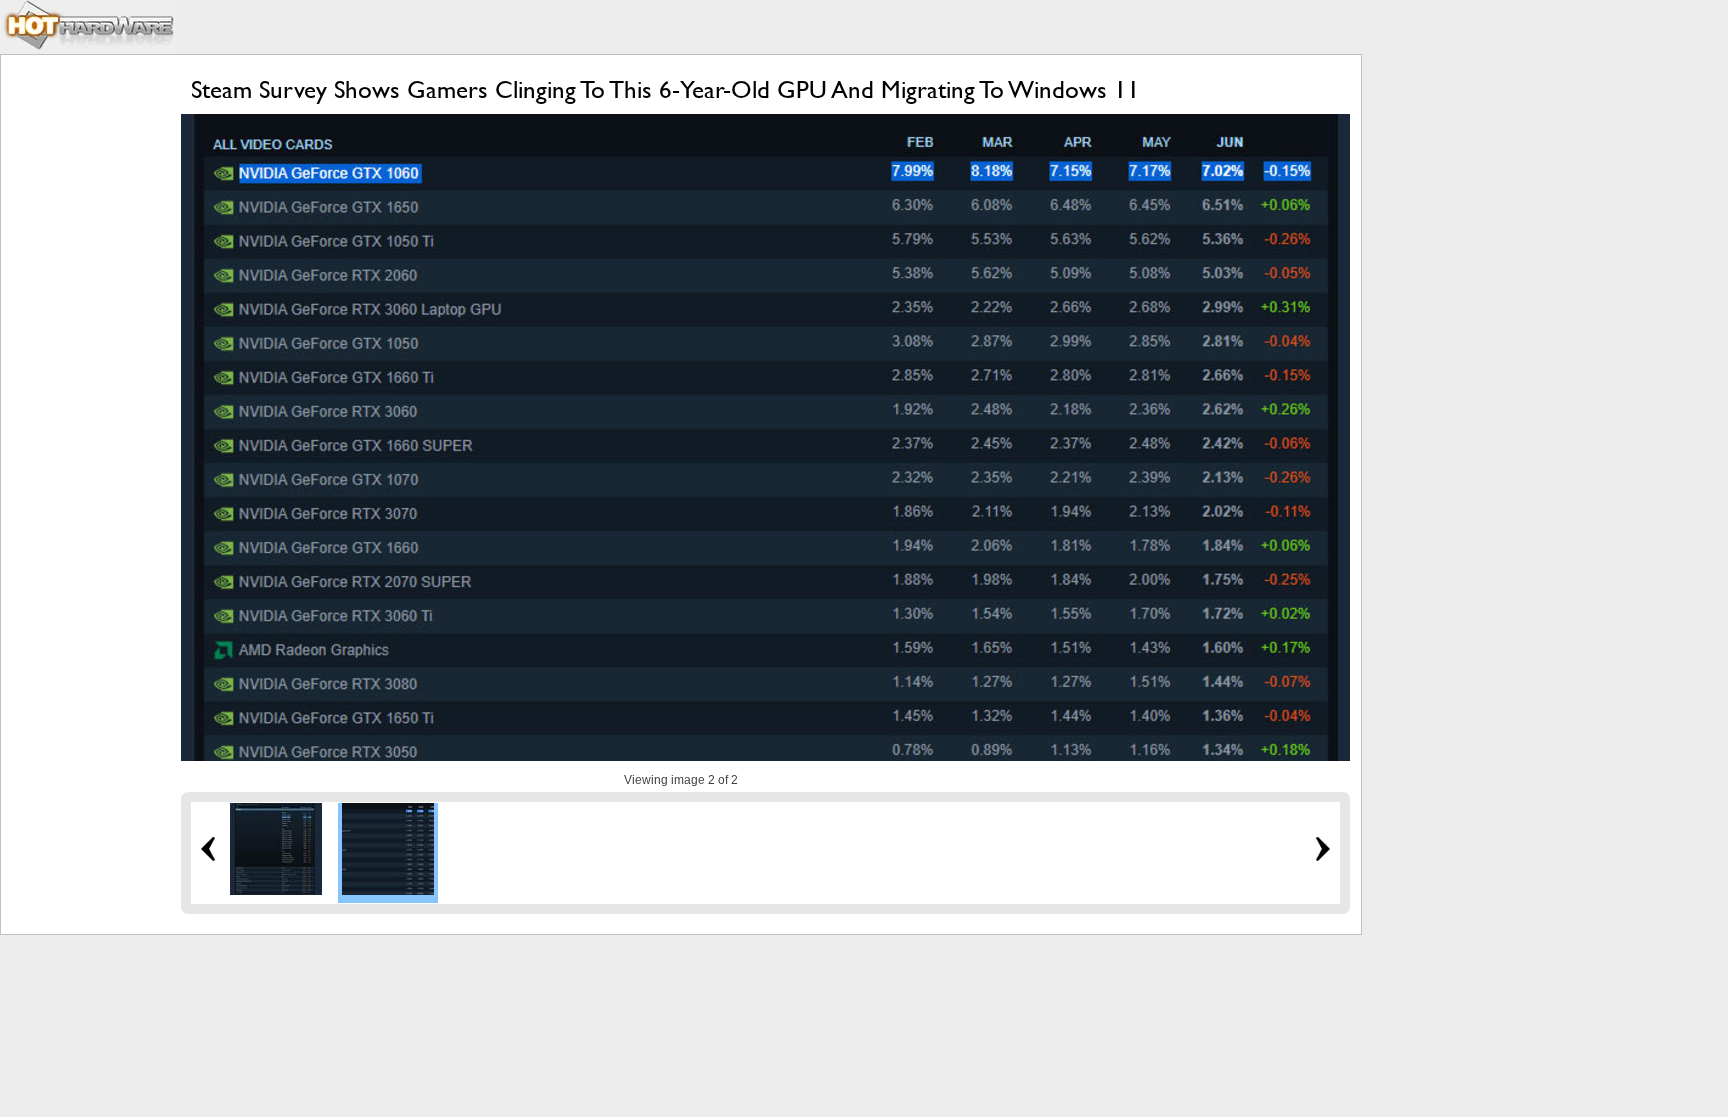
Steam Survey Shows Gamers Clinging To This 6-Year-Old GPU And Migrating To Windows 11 (665, 89)
